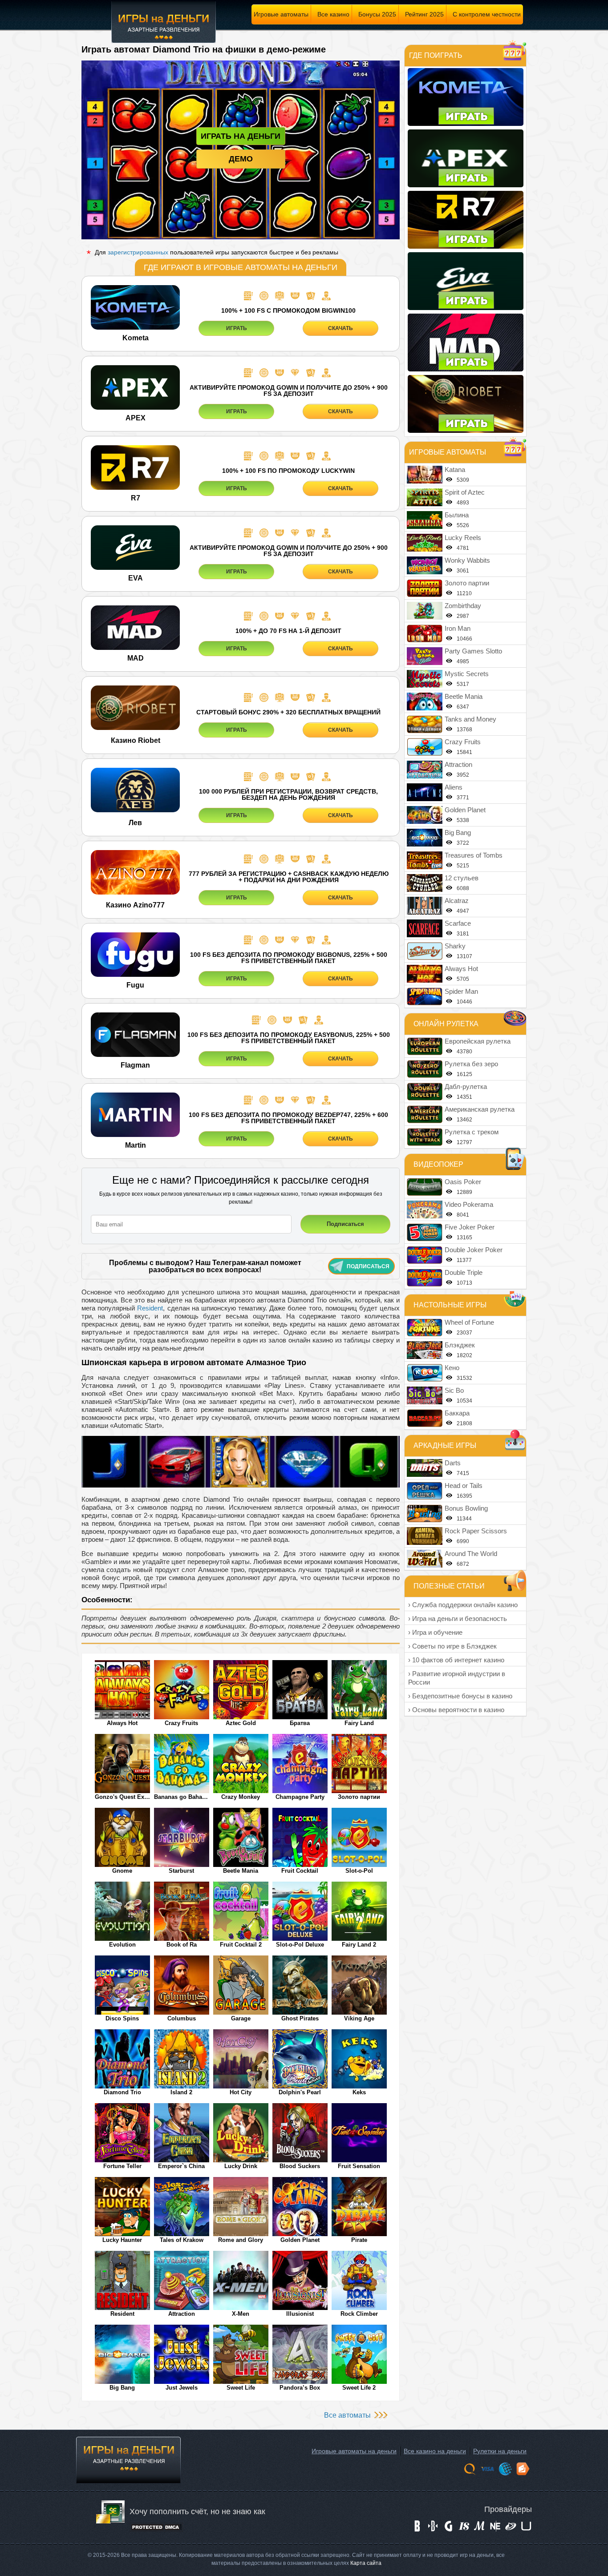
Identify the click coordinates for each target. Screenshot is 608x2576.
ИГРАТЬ (237, 328)
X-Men (241, 2314)
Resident (150, 1308)
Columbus (182, 2018)
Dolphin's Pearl (300, 2092)
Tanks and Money (470, 719)
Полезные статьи (449, 1586)
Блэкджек (460, 1345)
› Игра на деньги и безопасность (458, 1619)
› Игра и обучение (435, 1632)
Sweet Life (241, 2388)
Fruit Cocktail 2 (241, 1945)
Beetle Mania (241, 1871)
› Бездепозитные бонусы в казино (460, 1696)
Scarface (458, 923)
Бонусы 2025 (377, 14)
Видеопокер (438, 1164)
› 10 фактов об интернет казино (456, 1660)
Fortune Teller (122, 2166)
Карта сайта (366, 2563)
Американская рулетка (480, 1109)
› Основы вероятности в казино (456, 1710)
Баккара (457, 1413)
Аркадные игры (445, 1445)
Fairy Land (359, 1723)
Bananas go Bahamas (182, 1797)
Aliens (454, 787)
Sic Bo (454, 1390)
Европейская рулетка (478, 1041)
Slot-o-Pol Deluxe (300, 1945)
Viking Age (359, 2018)
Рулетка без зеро (471, 1064)
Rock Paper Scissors (476, 1531)
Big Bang (122, 2388)
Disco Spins (122, 2018)
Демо (241, 159)
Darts (453, 1463)
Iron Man (458, 628)
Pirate (359, 2240)
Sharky (455, 946)
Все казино (333, 14)
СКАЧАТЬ (340, 328)
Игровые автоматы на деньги (354, 2451)
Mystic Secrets (467, 674)
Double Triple (464, 1272)
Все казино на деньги (435, 2451)
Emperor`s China (181, 2166)
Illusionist (300, 2314)
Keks (359, 2092)
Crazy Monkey (241, 1797)
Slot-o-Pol (359, 1871)
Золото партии (359, 1797)
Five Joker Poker (470, 1227)
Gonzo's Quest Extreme (122, 1797)
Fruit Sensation (359, 2166)
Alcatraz (457, 901)
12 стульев (462, 878)
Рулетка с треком (472, 1132)
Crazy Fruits (181, 1723)
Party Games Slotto (473, 651)
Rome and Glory (241, 2240)
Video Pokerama (469, 1204)
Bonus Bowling (466, 1508)
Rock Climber (359, 2314)
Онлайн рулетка (446, 1024)
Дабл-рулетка (466, 1086)
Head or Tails (464, 1486)
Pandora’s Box (300, 2388)
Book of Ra (182, 1945)
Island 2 (181, 2092)
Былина (457, 515)
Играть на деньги (241, 136)
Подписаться (368, 1266)
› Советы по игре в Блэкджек (452, 1646)
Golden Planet (300, 2240)
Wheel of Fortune (469, 1322)
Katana (455, 470)
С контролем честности (487, 14)
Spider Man (461, 991)
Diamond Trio (122, 2092)
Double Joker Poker (474, 1250)
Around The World (471, 1554)
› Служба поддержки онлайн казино (463, 1605)
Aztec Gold (241, 1723)
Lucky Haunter (122, 2240)
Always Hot (122, 1723)
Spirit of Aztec (465, 492)
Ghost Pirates (300, 2018)
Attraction (182, 2314)
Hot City (241, 2092)
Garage (241, 2018)
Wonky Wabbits (467, 560)
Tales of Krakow (182, 2240)
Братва (300, 1723)
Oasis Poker (463, 1182)
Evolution (122, 1945)
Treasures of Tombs (474, 855)
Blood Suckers (300, 2166)
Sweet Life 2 (359, 2388)
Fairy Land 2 (359, 1945)
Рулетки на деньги (500, 2451)
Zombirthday (463, 606)
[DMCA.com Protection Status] (156, 2530)
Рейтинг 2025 (424, 14)
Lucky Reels (463, 538)
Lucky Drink (241, 2166)
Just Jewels (182, 2388)
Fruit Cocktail (300, 1871)
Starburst (181, 1871)
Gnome (122, 1871)
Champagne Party (300, 1797)
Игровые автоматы (281, 14)
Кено (452, 1368)
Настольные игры (450, 1305)
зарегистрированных (138, 252)
